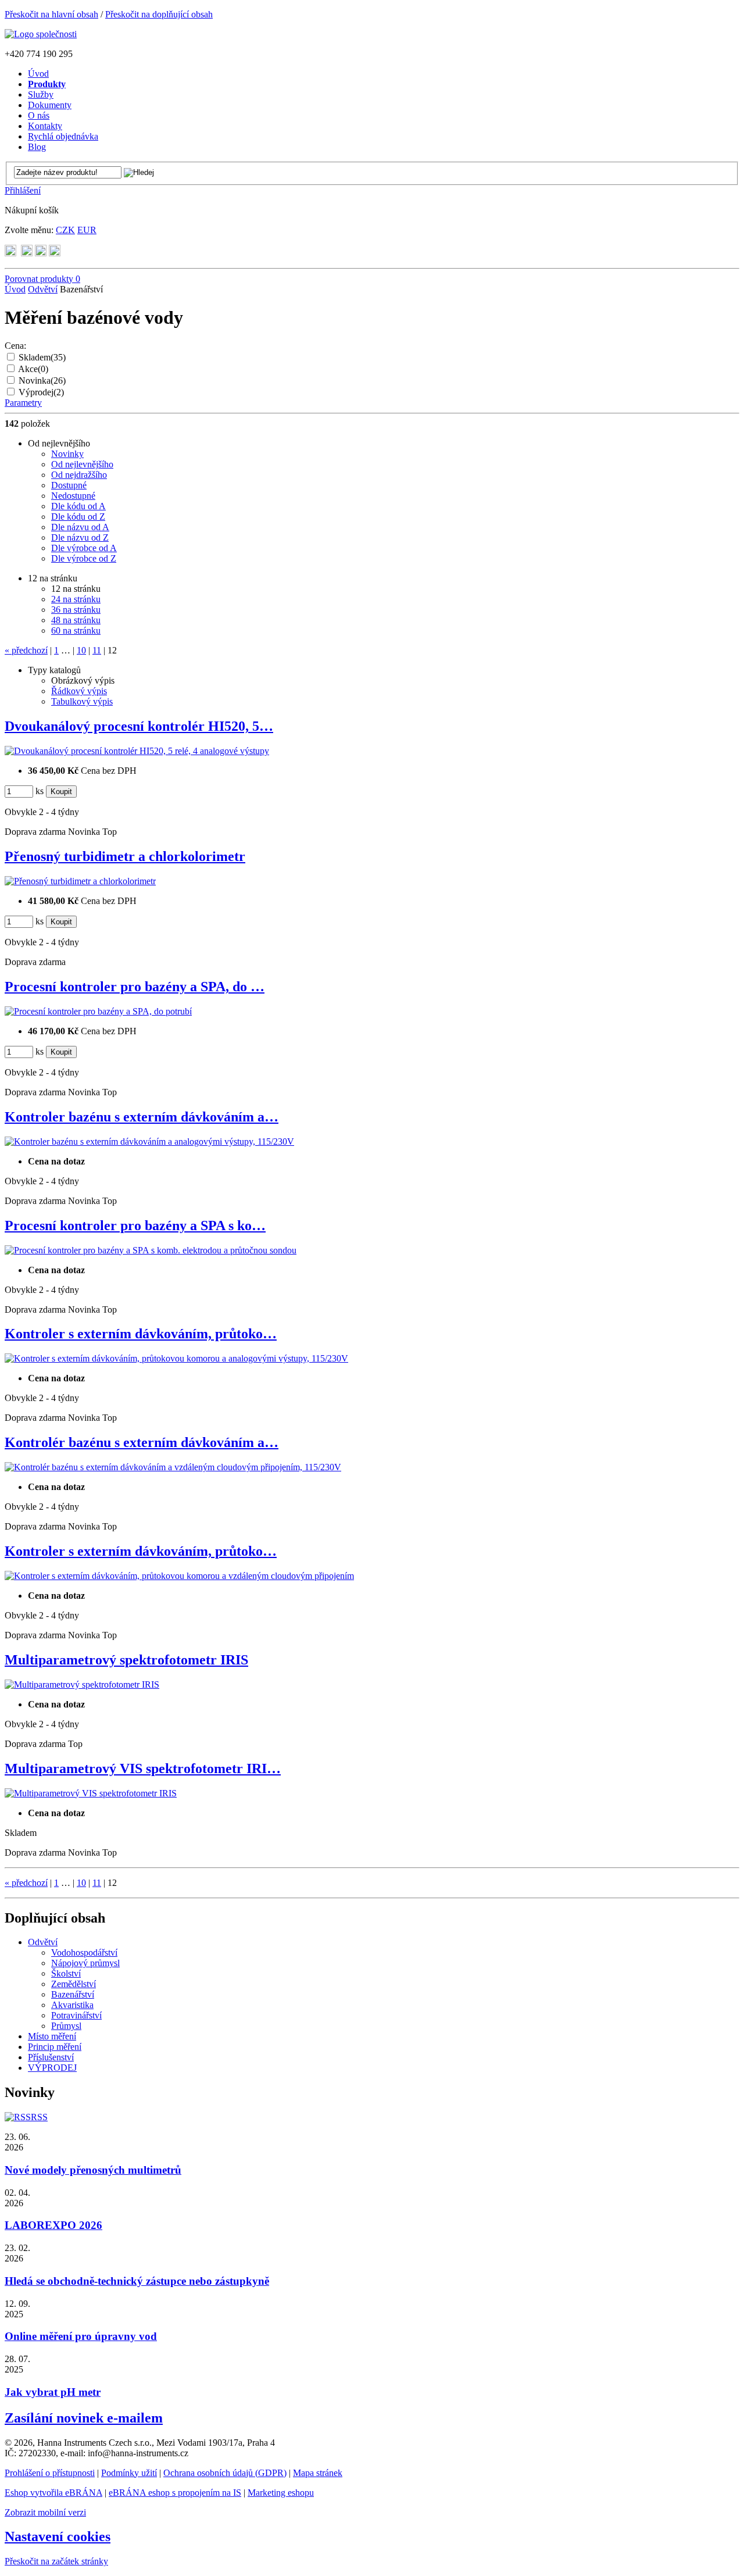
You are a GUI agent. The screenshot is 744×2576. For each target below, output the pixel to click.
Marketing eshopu (281, 2493)
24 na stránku (76, 599)
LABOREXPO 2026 (53, 2225)
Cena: (15, 346)
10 (81, 650)
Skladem (42, 357)
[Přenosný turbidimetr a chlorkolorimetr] (80, 881)
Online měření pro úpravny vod (81, 2336)
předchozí (26, 650)
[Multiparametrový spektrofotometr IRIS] (82, 1684)
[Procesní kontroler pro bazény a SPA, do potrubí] (98, 1011)
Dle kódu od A (78, 506)
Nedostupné (73, 496)
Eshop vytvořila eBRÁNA (53, 2493)
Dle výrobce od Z (84, 558)
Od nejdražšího (79, 475)
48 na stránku (76, 620)
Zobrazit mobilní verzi (45, 2512)
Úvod (15, 289)
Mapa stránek (318, 2473)
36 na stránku (76, 610)
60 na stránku (76, 630)
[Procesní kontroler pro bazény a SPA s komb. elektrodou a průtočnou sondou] (151, 1250)
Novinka (42, 380)
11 (97, 650)
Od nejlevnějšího (82, 464)
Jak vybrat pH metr (53, 2392)
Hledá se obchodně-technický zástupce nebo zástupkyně (137, 2281)
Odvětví (43, 289)
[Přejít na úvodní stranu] (41, 34)
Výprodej (41, 392)
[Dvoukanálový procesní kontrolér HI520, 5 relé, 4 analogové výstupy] (137, 751)
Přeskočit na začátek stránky (56, 2561)
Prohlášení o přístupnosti (50, 2473)
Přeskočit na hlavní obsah (51, 14)
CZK (65, 230)
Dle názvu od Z (80, 537)
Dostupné (69, 485)
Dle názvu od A (80, 527)
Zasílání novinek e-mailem (84, 2418)
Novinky (67, 454)
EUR (87, 230)
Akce (33, 369)
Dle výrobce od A (84, 548)
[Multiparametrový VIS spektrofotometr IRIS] (91, 1793)
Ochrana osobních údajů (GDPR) (225, 2473)
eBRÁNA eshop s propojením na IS (175, 2493)
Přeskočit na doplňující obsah (159, 14)
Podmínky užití (129, 2473)
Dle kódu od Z (78, 517)
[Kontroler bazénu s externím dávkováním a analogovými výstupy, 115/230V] (149, 1141)
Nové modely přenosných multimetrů (93, 2170)
